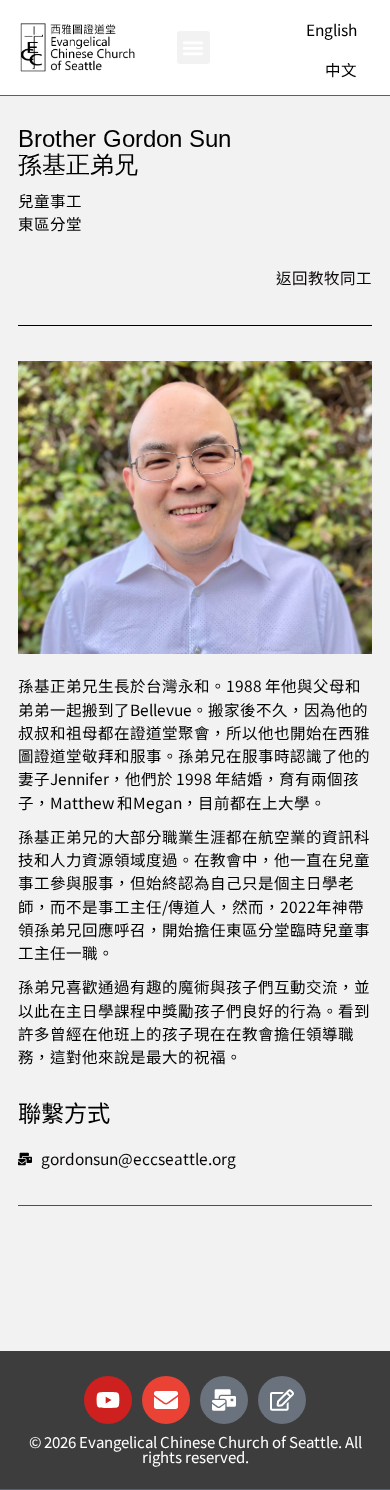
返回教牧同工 (324, 277)
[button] (193, 47)
